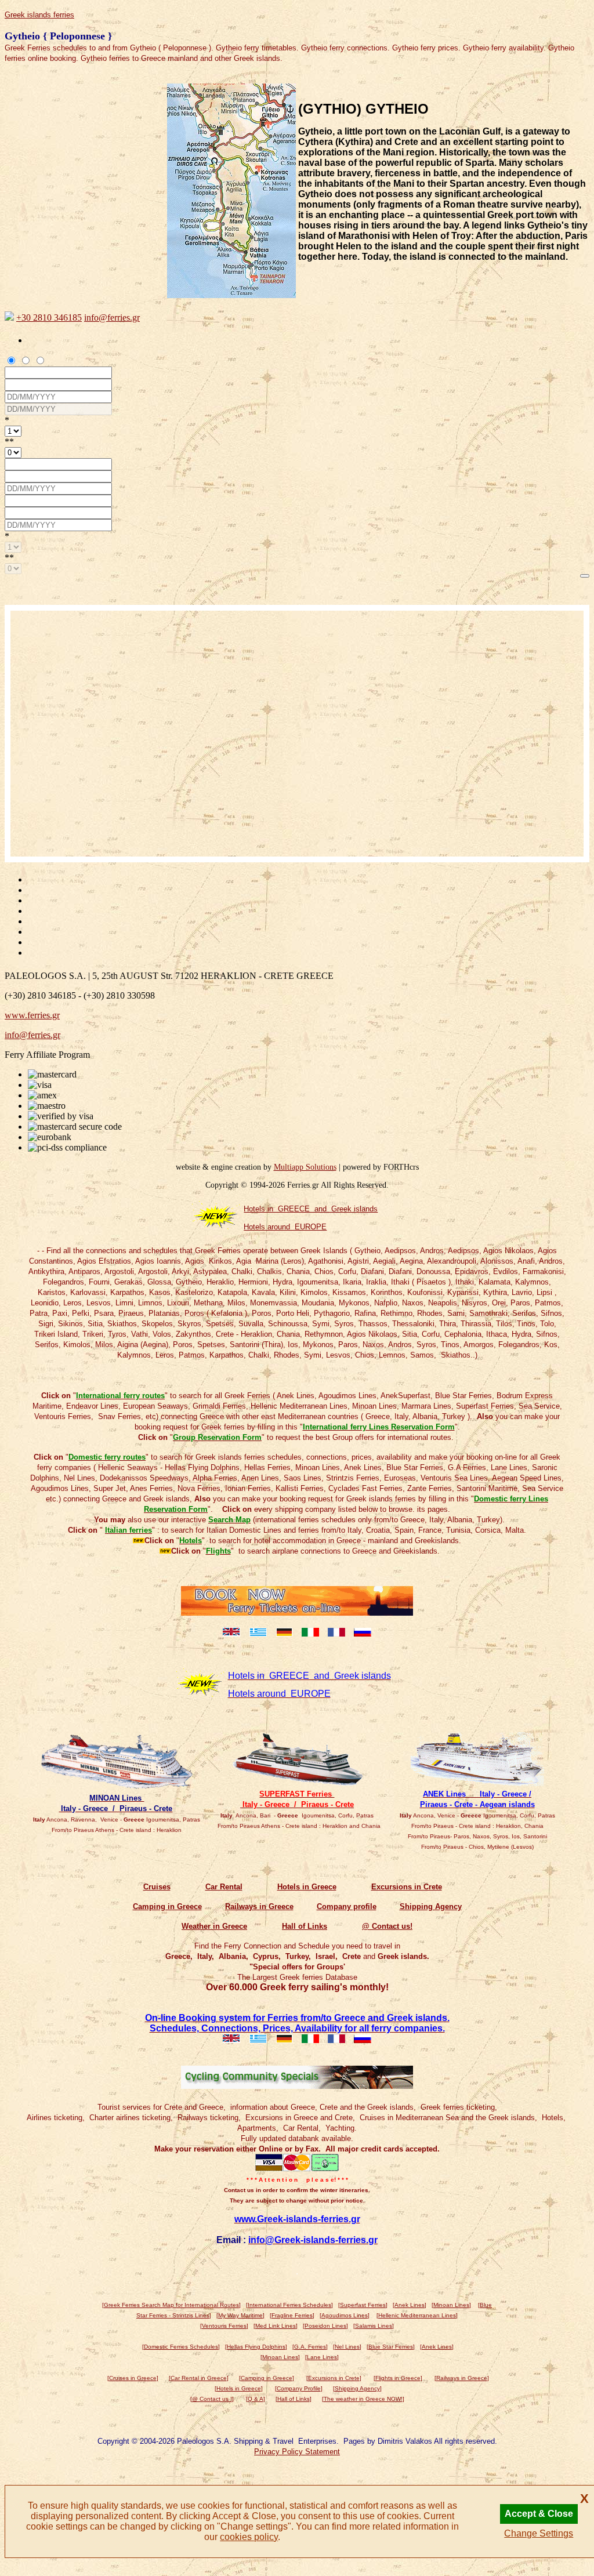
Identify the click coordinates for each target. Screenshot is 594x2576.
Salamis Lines (374, 2326)
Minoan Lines (451, 2305)
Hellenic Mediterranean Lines (417, 2315)
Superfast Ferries (363, 2305)
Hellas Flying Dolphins (256, 2347)
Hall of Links (294, 2399)
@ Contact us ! (212, 2399)
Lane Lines (322, 2357)
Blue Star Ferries (391, 2347)
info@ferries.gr (112, 318)
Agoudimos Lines (345, 2315)
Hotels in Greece (239, 2388)
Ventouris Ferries (224, 2326)
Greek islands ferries (39, 15)
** (9, 442)
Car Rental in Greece (199, 2378)
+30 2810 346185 (49, 318)
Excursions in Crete (334, 2378)
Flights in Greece (398, 2378)
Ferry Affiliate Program (47, 1055)
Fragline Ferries (292, 2315)
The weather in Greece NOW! (363, 2399)
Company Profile (299, 2388)
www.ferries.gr (32, 1015)
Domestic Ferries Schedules (181, 2347)
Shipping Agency (357, 2388)
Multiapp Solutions (305, 1167)
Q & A (256, 2399)
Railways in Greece (462, 2378)
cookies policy (249, 2537)
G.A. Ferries (310, 2347)
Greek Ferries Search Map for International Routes (171, 2305)
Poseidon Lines (325, 2326)
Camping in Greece (267, 2378)
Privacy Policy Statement (297, 2452)
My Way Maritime (240, 2315)
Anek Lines (410, 2305)
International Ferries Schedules (289, 2305)
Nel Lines (347, 2347)
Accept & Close (539, 2514)
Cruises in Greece (133, 2378)
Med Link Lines (276, 2326)
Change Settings (539, 2533)
